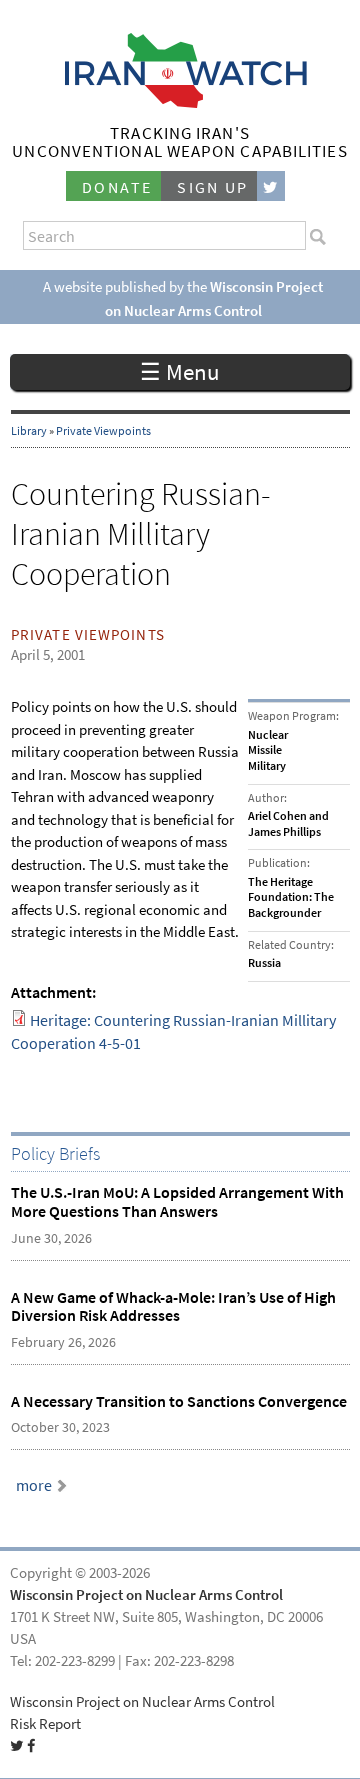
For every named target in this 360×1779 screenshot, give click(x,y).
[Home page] (180, 102)
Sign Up (213, 187)
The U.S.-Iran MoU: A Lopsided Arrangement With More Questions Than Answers (177, 1202)
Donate (117, 187)
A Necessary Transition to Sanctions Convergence (179, 1401)
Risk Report (45, 1724)
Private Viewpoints (103, 431)
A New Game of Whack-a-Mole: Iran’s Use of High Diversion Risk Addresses (173, 1307)
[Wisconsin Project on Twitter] (271, 186)
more (34, 1485)
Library (29, 431)
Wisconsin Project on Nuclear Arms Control (146, 1595)
